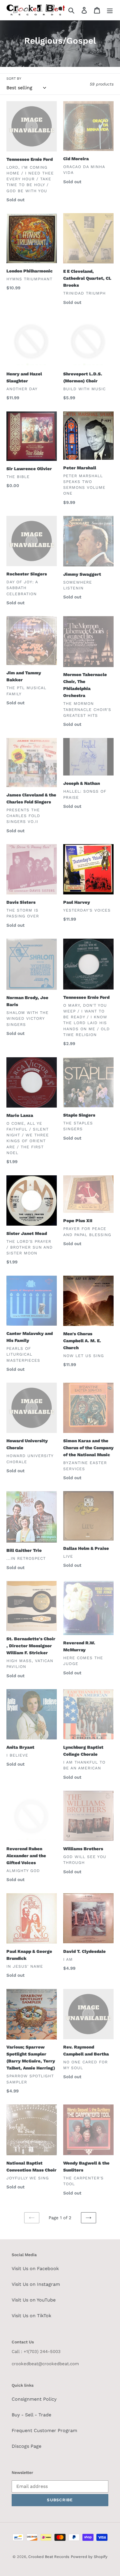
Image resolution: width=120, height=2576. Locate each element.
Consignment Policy (34, 2399)
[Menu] (110, 10)
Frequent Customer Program (44, 2430)
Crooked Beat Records (49, 2557)
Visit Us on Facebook (35, 2269)
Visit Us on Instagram (36, 2284)
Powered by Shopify (89, 2557)
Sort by (14, 79)
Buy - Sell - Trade (31, 2415)
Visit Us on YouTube (34, 2300)
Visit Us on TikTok (31, 2316)
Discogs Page (27, 2446)
